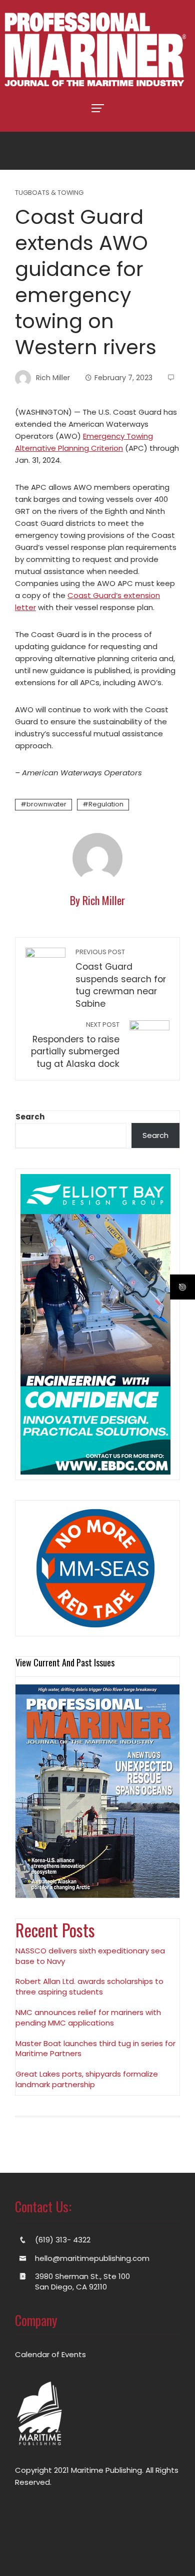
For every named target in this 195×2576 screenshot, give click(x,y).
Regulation (106, 804)
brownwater (46, 804)
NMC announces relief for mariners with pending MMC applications (88, 2018)
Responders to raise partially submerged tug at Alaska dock (75, 1045)
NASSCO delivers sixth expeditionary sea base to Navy (90, 1956)
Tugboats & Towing (49, 193)
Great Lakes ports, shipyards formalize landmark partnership (87, 2079)
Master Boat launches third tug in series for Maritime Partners (95, 2049)
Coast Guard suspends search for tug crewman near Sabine (121, 979)
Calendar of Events (50, 2354)
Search (30, 1117)
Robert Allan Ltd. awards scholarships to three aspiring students (89, 1986)
